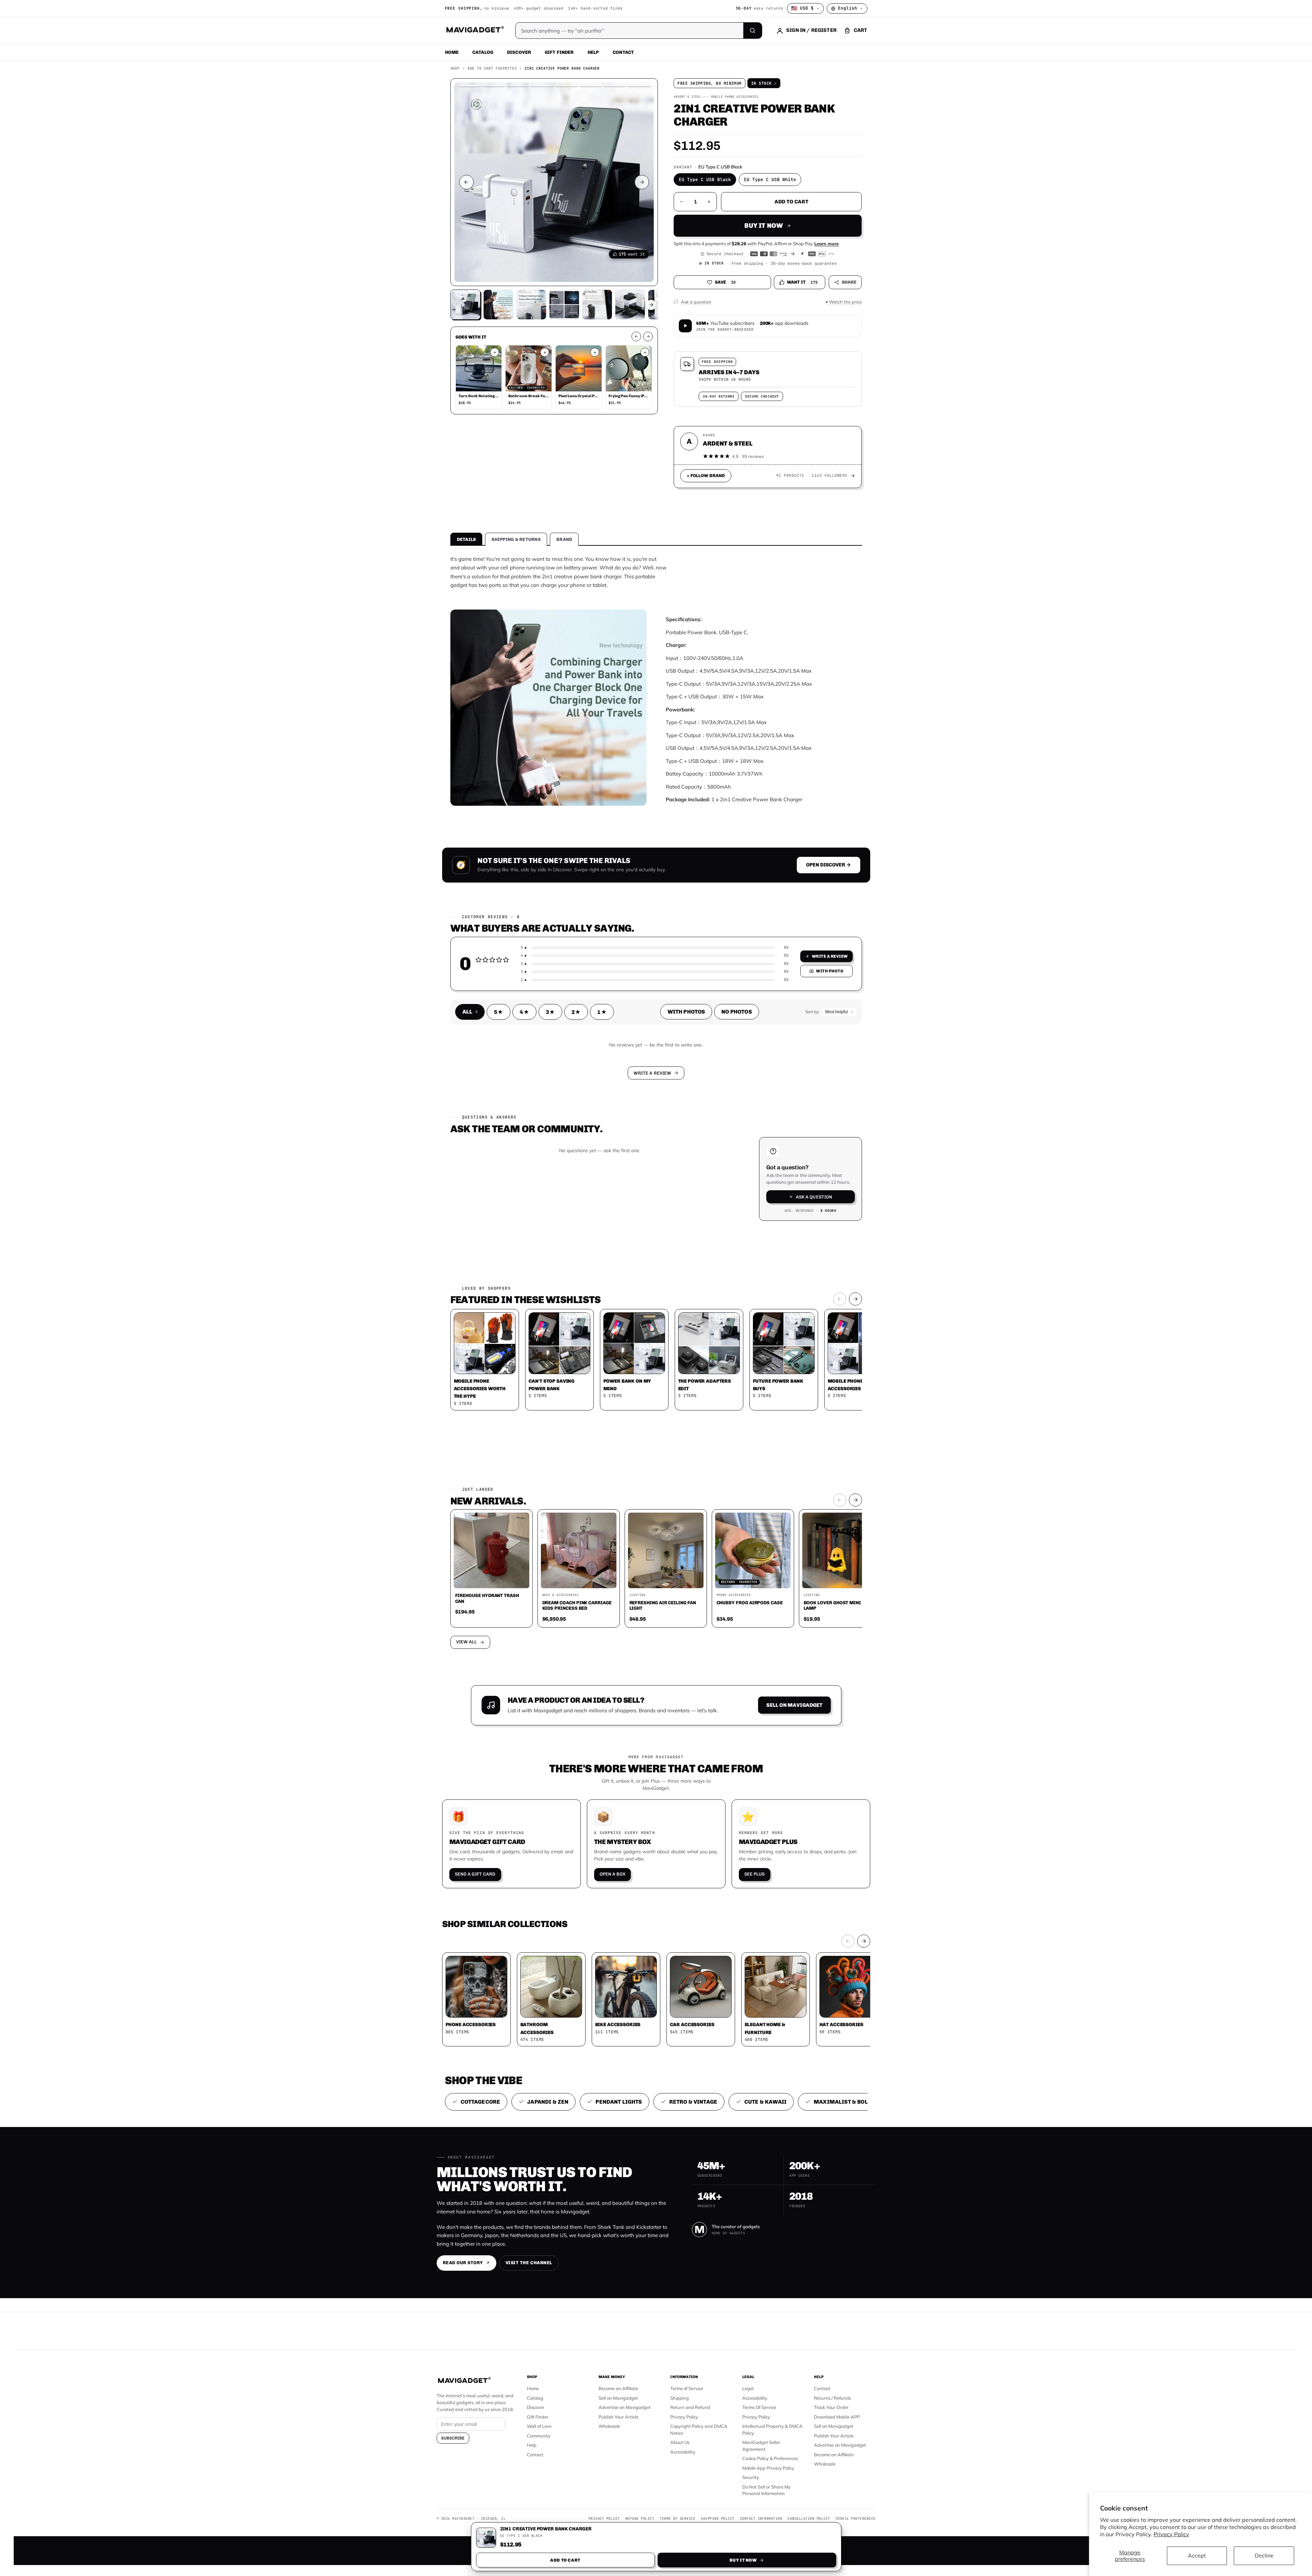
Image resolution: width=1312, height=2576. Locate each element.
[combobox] (580, 1251)
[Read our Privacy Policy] (747, 1287)
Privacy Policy (1171, 2534)
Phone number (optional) (594, 1235)
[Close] (751, 1157)
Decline (1264, 2555)
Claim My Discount (656, 1322)
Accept (1197, 2555)
